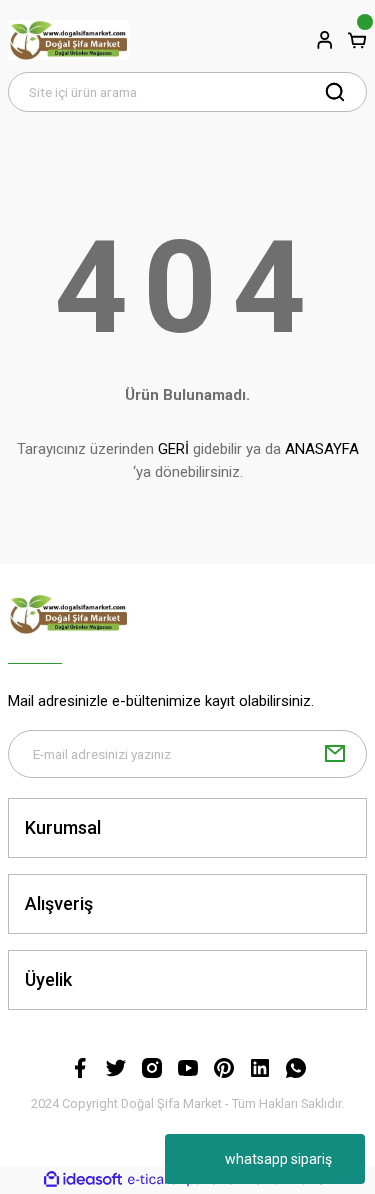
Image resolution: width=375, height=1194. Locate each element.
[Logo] (68, 40)
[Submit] (335, 754)
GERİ (173, 449)
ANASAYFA (322, 449)
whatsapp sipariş (278, 1159)
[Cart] (357, 40)
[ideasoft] (83, 1180)
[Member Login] (325, 40)
